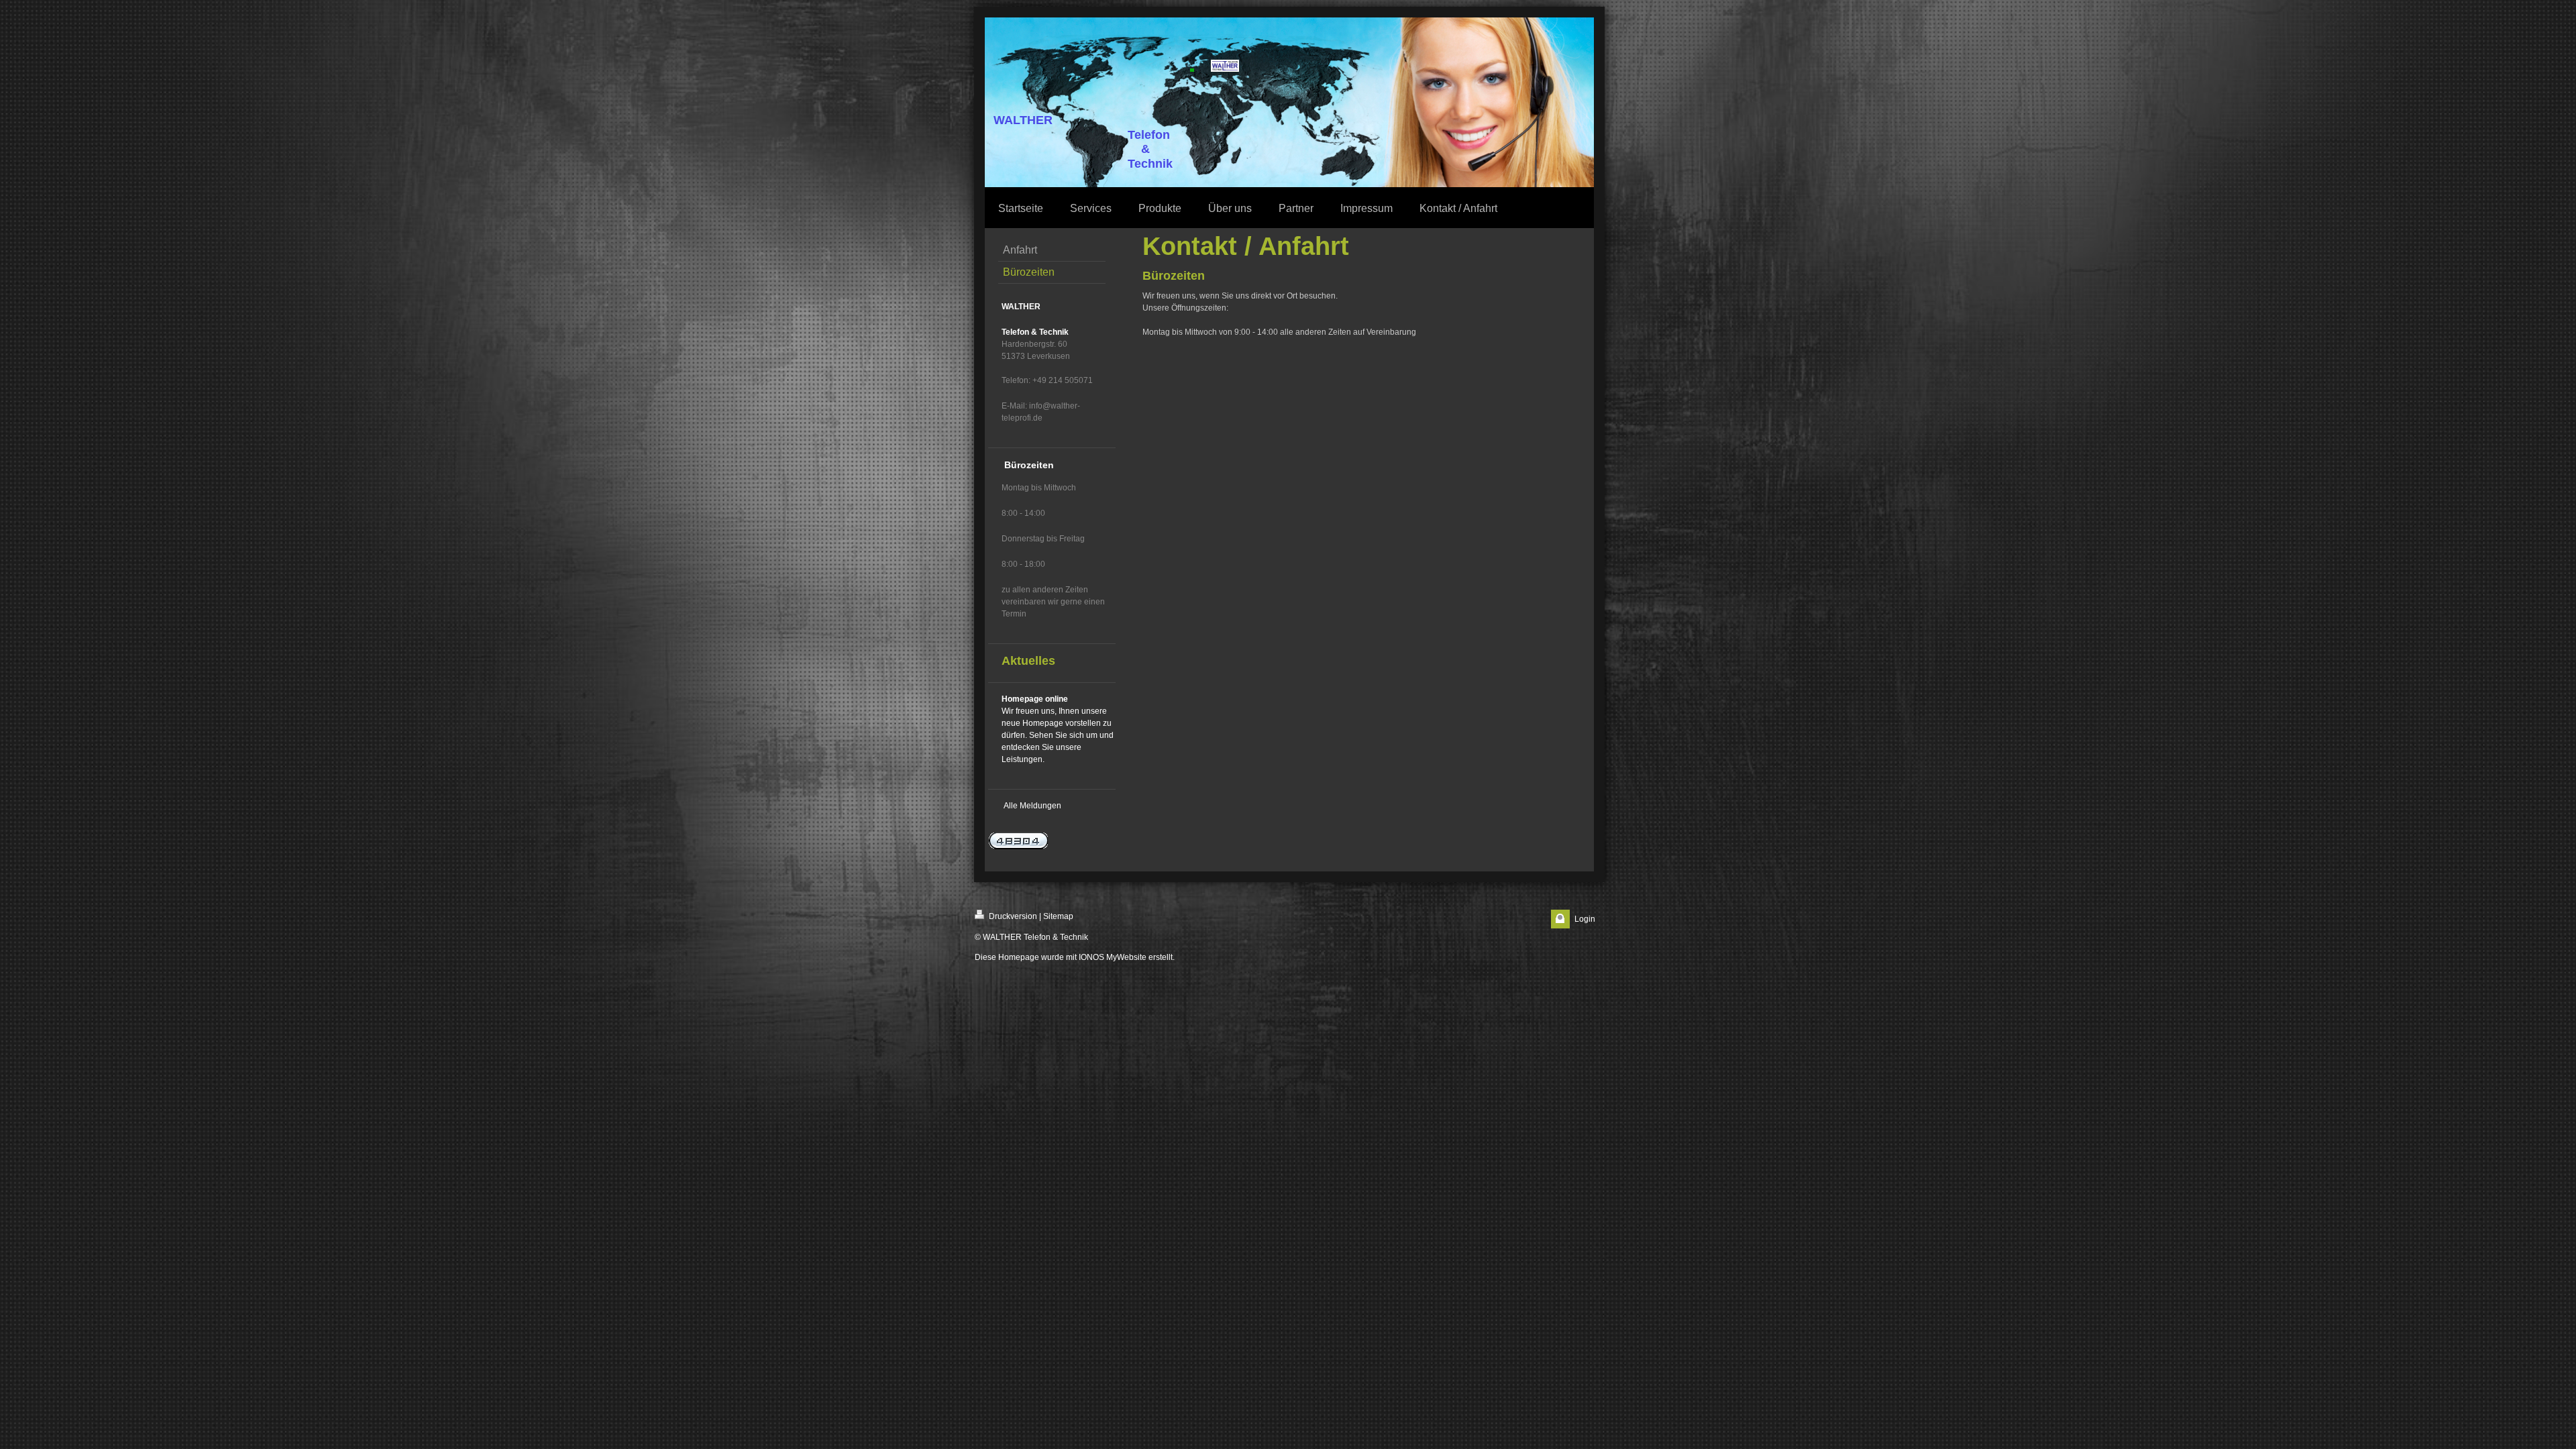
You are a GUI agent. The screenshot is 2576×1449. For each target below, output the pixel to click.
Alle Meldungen (1032, 806)
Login (1585, 919)
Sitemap (1058, 916)
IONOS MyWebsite (1113, 957)
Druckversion (1012, 916)
